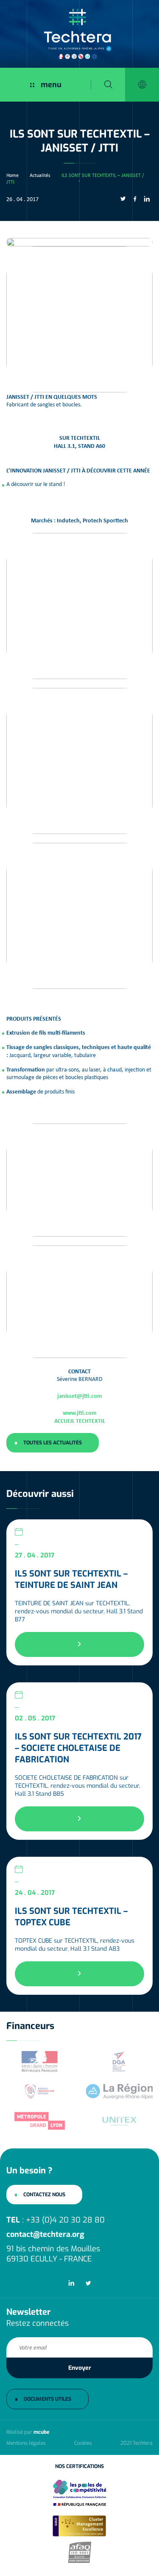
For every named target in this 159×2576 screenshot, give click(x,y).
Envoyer (80, 2368)
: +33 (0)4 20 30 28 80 (56, 2220)
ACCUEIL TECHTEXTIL (80, 1421)
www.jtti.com (79, 1412)
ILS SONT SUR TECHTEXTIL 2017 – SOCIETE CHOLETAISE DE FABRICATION (78, 1748)
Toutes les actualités (53, 1443)
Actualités (40, 175)
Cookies (83, 2443)
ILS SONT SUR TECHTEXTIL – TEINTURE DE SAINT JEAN (71, 1579)
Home (13, 175)
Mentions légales (26, 2443)
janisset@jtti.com (79, 1396)
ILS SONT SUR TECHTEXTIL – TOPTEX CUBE (71, 1917)
